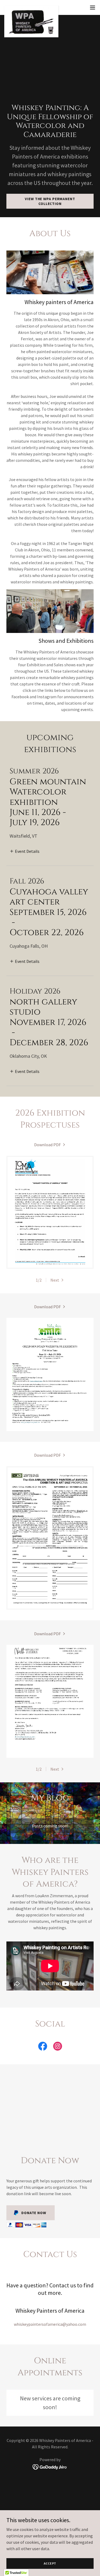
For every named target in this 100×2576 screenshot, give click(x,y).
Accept (50, 2563)
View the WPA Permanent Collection (50, 201)
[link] (31, 7)
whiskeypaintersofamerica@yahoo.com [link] (50, 2324)
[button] (93, 7)
